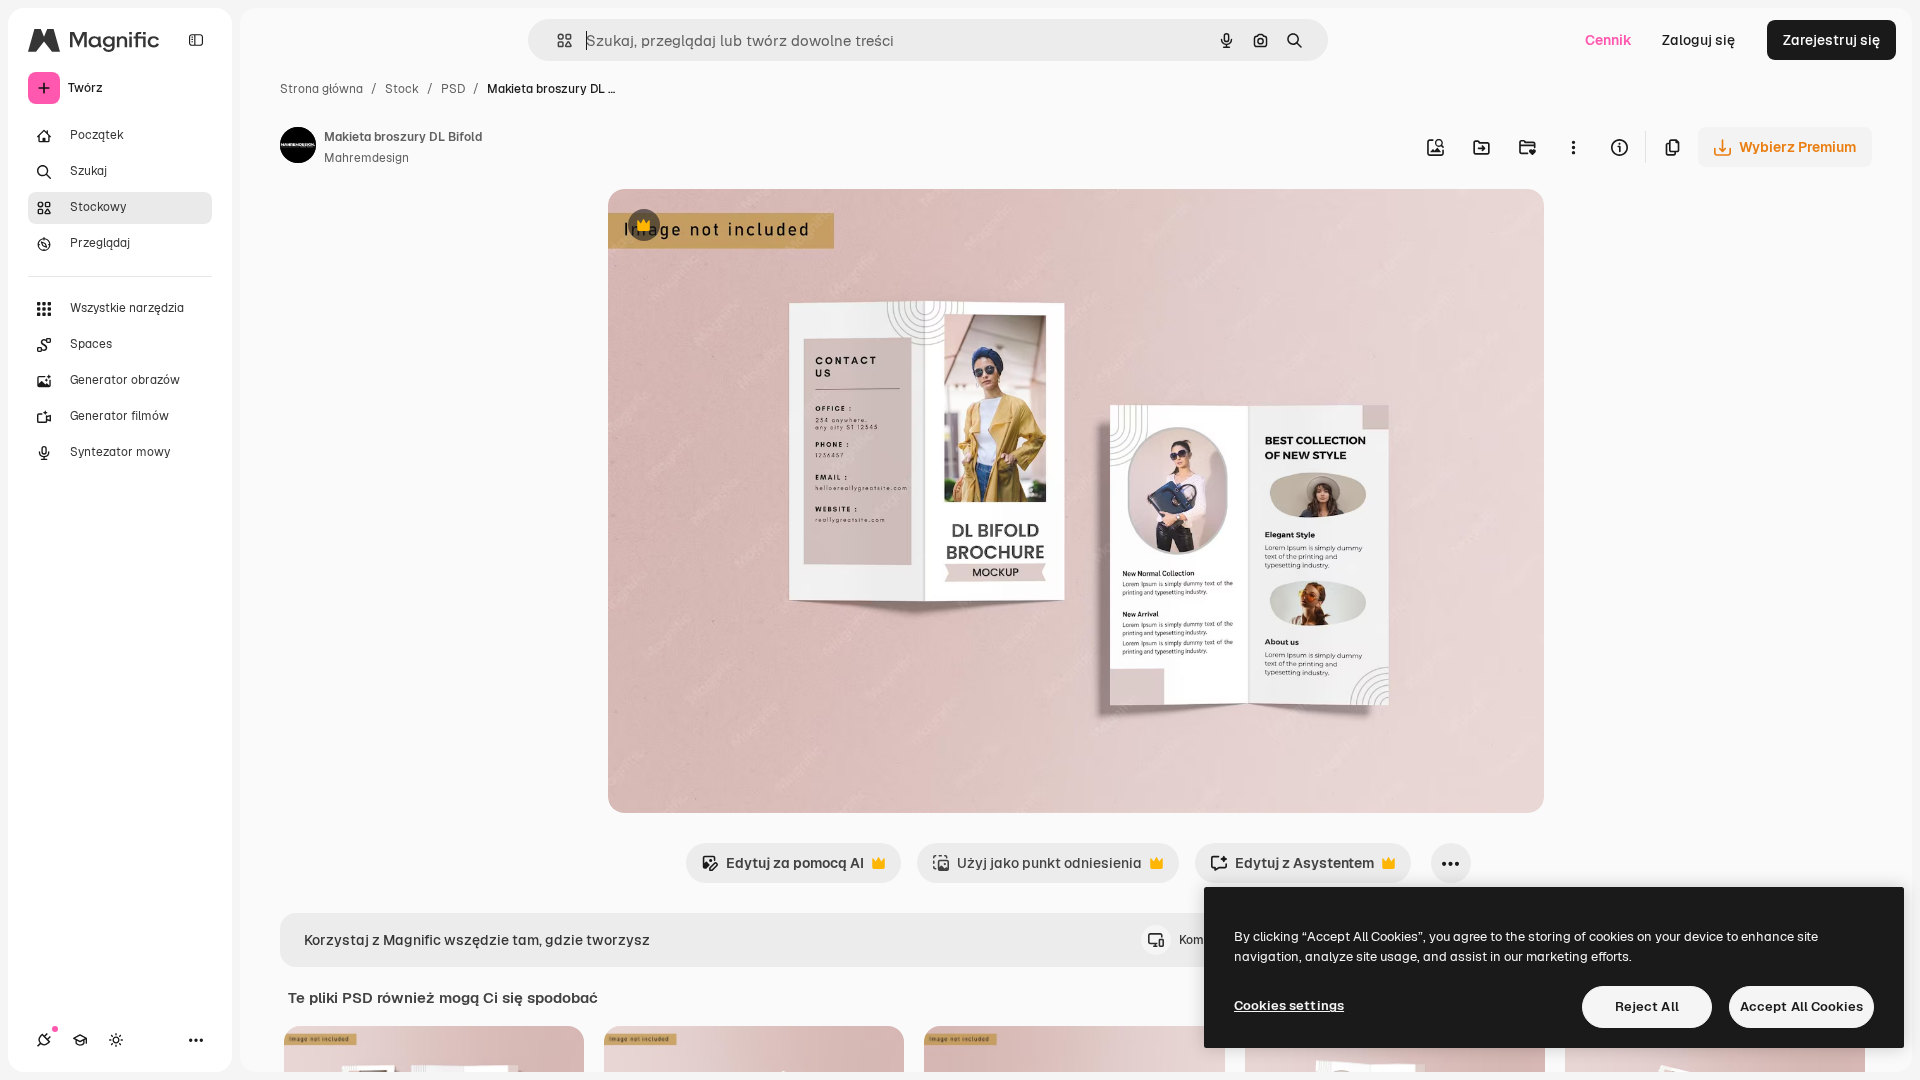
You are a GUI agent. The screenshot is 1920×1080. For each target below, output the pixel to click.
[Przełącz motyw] (116, 1040)
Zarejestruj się (1831, 40)
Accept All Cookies (1801, 1006)
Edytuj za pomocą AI (782, 868)
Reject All (1647, 1006)
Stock (402, 89)
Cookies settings (1289, 1005)
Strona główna (321, 89)
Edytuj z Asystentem (1292, 868)
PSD (453, 89)
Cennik (1608, 40)
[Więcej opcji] (1573, 147)
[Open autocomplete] (556, 40)
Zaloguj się (1698, 40)
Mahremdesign (366, 158)
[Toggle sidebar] (196, 40)
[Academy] (80, 1040)
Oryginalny (746, 227)
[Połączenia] (44, 1040)
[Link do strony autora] (298, 148)
